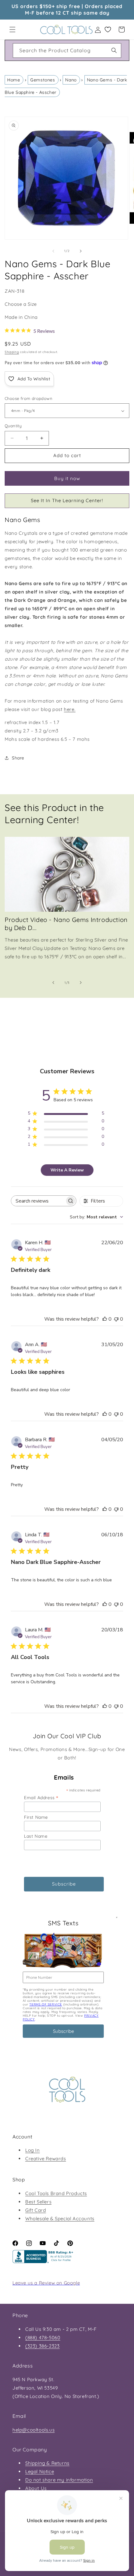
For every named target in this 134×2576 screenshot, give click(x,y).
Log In (33, 2150)
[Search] (114, 50)
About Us (36, 2488)
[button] (12, 30)
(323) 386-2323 (42, 2346)
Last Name (36, 1836)
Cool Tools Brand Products (56, 2193)
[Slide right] (81, 251)
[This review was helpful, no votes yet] (105, 1319)
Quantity (13, 426)
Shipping (12, 352)
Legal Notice (40, 2471)
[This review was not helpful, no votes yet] (116, 1319)
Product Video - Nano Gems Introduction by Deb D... (66, 924)
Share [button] (18, 758)
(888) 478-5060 (43, 2338)
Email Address (41, 1797)
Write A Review (67, 1170)
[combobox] (67, 50)
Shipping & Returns (47, 2463)
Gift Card (36, 2210)
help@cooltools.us (33, 2430)
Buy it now (67, 478)
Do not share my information (59, 2480)
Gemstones (43, 80)
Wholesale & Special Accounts (60, 2218)
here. (70, 709)
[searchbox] (38, 1201)
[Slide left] (53, 251)
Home (14, 80)
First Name (36, 1817)
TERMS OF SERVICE (46, 2004)
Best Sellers (38, 2202)
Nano (71, 80)
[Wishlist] (108, 30)
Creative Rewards (46, 2159)
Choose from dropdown (29, 398)
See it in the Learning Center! (67, 500)
